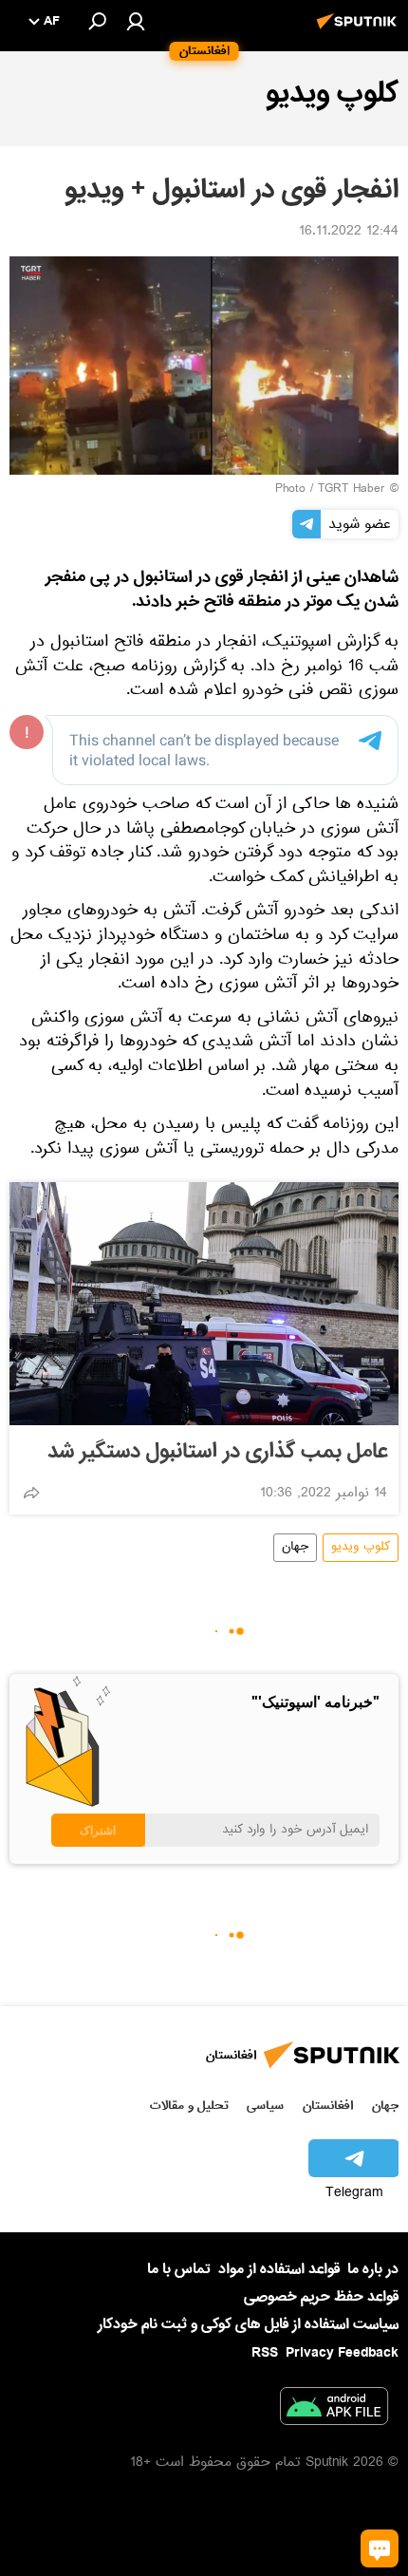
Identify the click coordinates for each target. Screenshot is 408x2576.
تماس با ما (179, 2270)
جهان (295, 1548)
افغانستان (328, 2106)
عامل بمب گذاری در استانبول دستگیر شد (217, 1452)
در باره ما (373, 2269)
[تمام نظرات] (380, 2548)
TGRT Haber (352, 490)
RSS (265, 2353)
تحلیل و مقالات (189, 2106)
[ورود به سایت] (136, 21)
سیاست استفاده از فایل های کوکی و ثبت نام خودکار (248, 2324)
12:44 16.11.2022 (349, 233)
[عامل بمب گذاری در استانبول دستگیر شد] (204, 1304)
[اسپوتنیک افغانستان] (360, 31)
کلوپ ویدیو (361, 1548)
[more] (31, 1493)
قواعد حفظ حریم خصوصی (321, 2297)
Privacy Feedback (342, 2353)
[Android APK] (334, 2410)
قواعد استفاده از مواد (279, 2269)
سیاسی (265, 2106)
